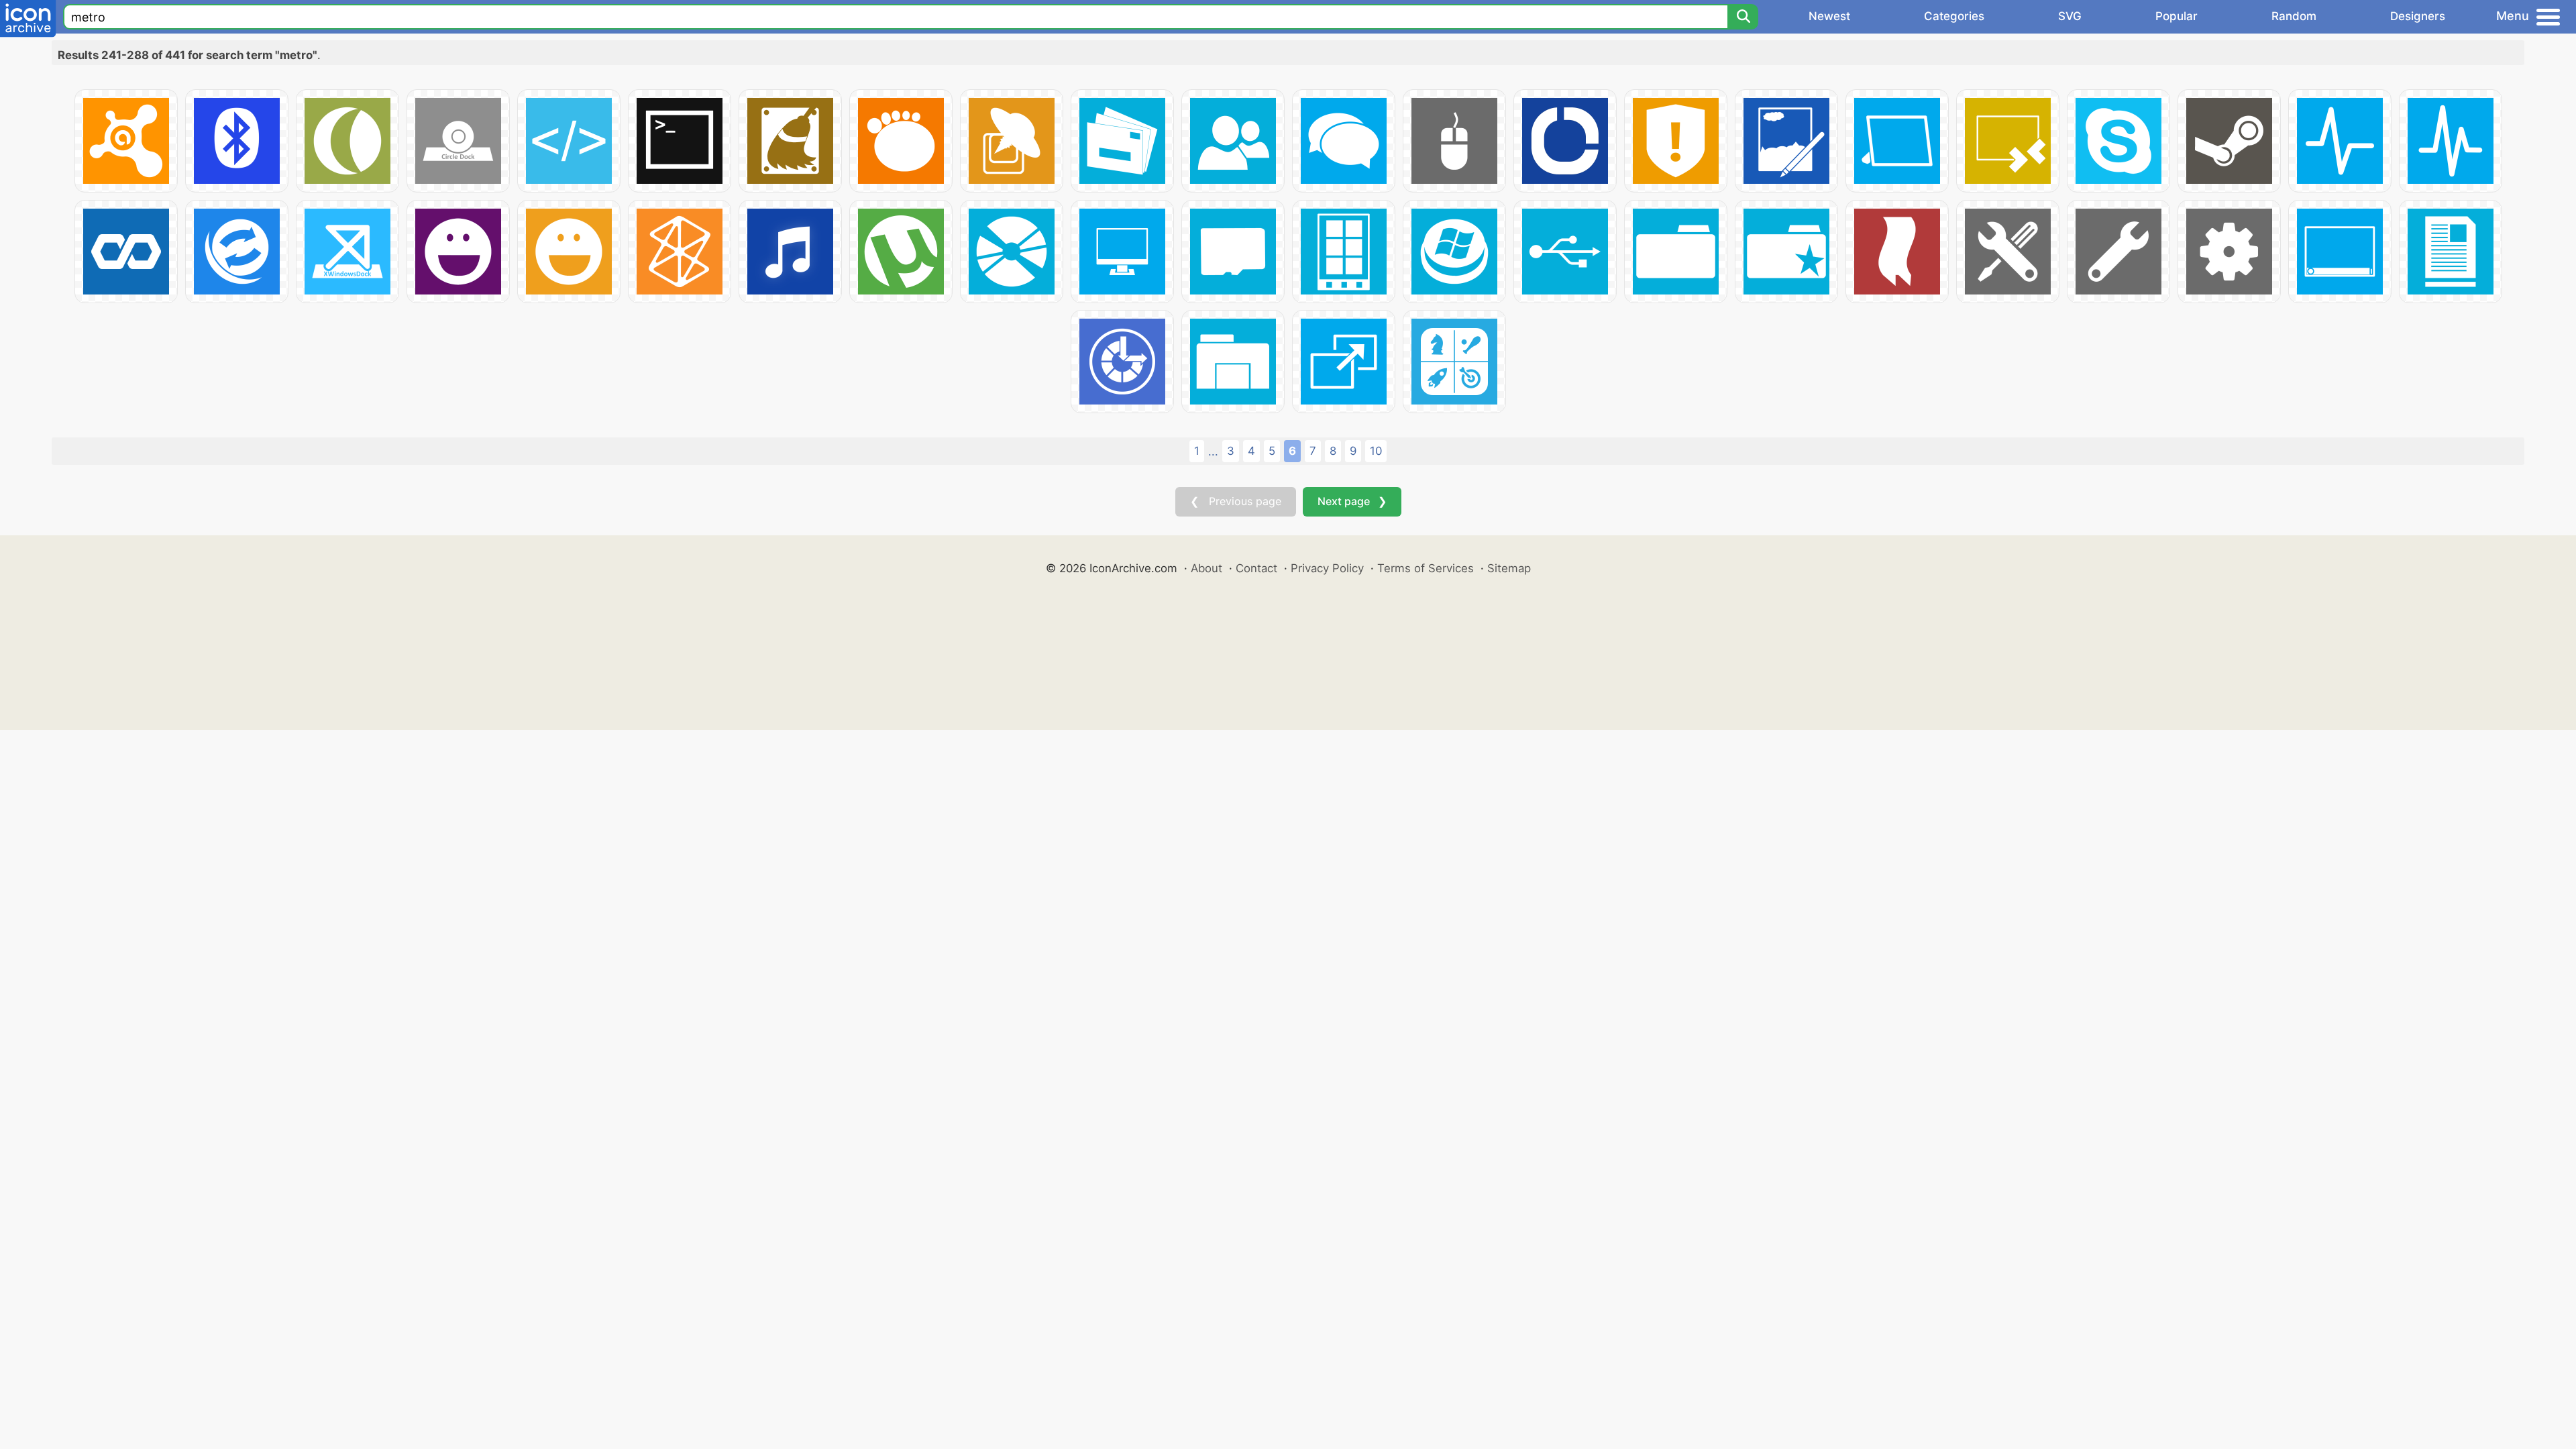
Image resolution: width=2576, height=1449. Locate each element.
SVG (2070, 16)
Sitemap (1509, 568)
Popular (2177, 16)
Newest (1829, 16)
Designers (2418, 16)
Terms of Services (1426, 568)
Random (2294, 16)
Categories (1954, 16)
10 (1376, 451)
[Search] (1743, 17)
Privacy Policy (1327, 568)
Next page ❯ (1352, 501)
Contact (1256, 568)
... (1213, 451)
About (1206, 568)
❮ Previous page (1236, 501)
